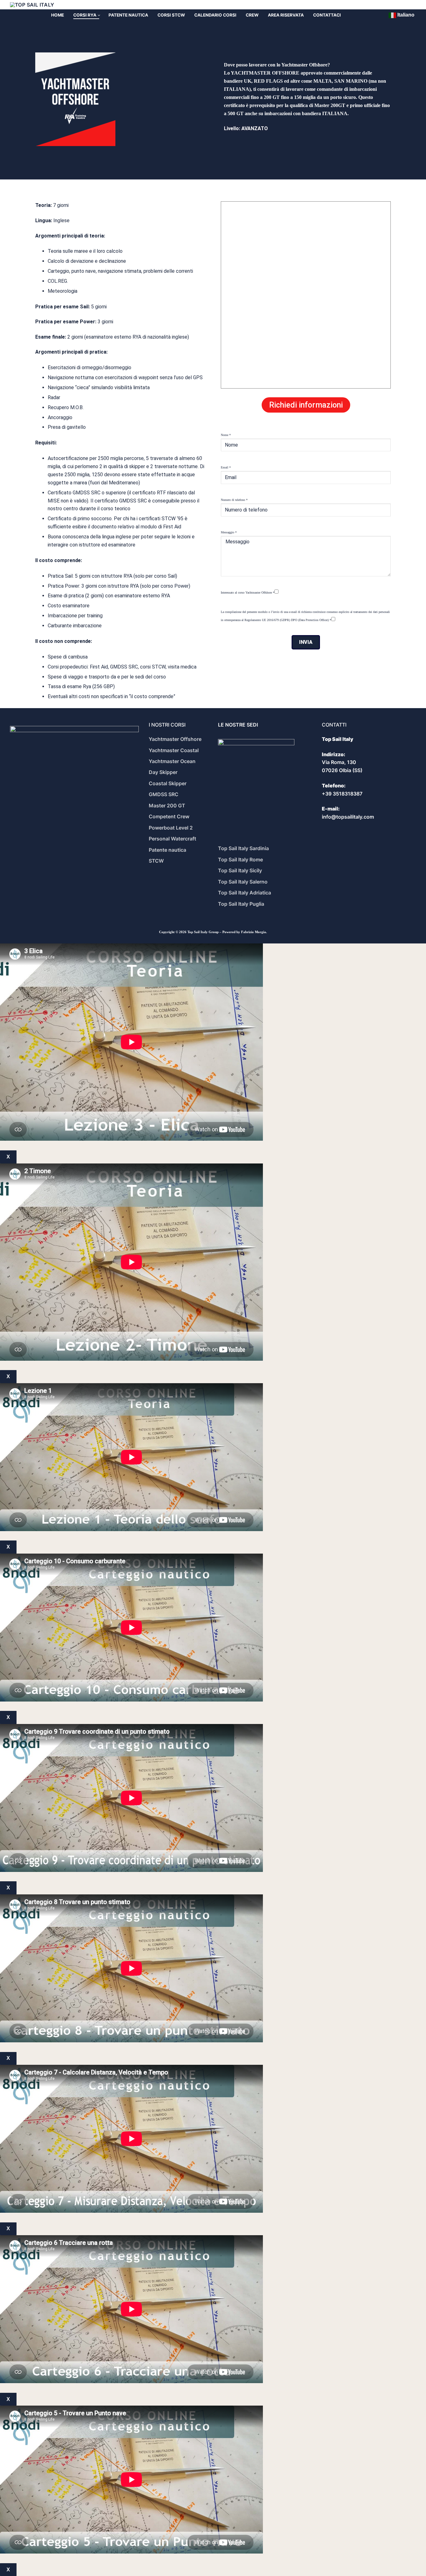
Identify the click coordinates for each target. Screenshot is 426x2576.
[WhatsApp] (397, 5)
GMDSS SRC (164, 794)
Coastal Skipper (168, 783)
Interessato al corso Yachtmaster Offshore (248, 593)
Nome (226, 435)
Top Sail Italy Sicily (240, 870)
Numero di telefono (234, 500)
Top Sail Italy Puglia (241, 904)
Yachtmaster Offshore (175, 739)
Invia (306, 642)
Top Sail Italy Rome (240, 859)
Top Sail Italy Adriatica (244, 893)
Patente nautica (167, 850)
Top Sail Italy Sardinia (243, 848)
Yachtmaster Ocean (172, 761)
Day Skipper (163, 772)
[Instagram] (410, 5)
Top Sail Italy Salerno (243, 882)
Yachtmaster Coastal (174, 750)
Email (226, 467)
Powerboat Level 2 (171, 828)
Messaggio (229, 532)
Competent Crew (169, 816)
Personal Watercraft (172, 839)
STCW (156, 861)
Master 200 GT (167, 806)
